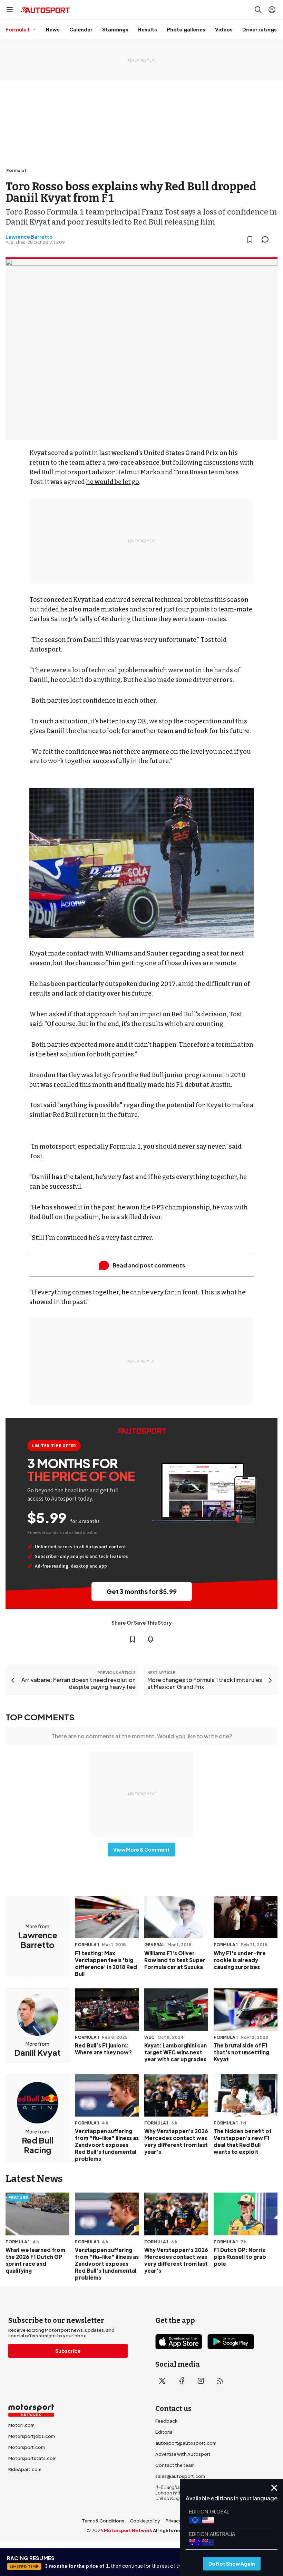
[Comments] (267, 239)
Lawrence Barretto (29, 237)
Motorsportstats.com (32, 2458)
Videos (224, 29)
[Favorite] (250, 239)
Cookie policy (145, 2521)
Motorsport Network (128, 2530)
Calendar (81, 29)
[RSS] (220, 2381)
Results (148, 29)
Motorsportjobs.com (32, 2436)
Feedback (166, 2421)
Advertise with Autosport (183, 2454)
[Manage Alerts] (150, 1639)
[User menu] (272, 10)
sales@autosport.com (180, 2476)
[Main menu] (10, 10)
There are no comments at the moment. (142, 1736)
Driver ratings (260, 29)
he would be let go (113, 482)
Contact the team (175, 2465)
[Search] (258, 10)
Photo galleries (186, 29)
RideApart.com (25, 2469)
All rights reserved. (175, 2530)
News (53, 29)
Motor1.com (21, 2425)
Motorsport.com (27, 2447)
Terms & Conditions (103, 2521)
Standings (115, 29)
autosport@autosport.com (186, 2443)
